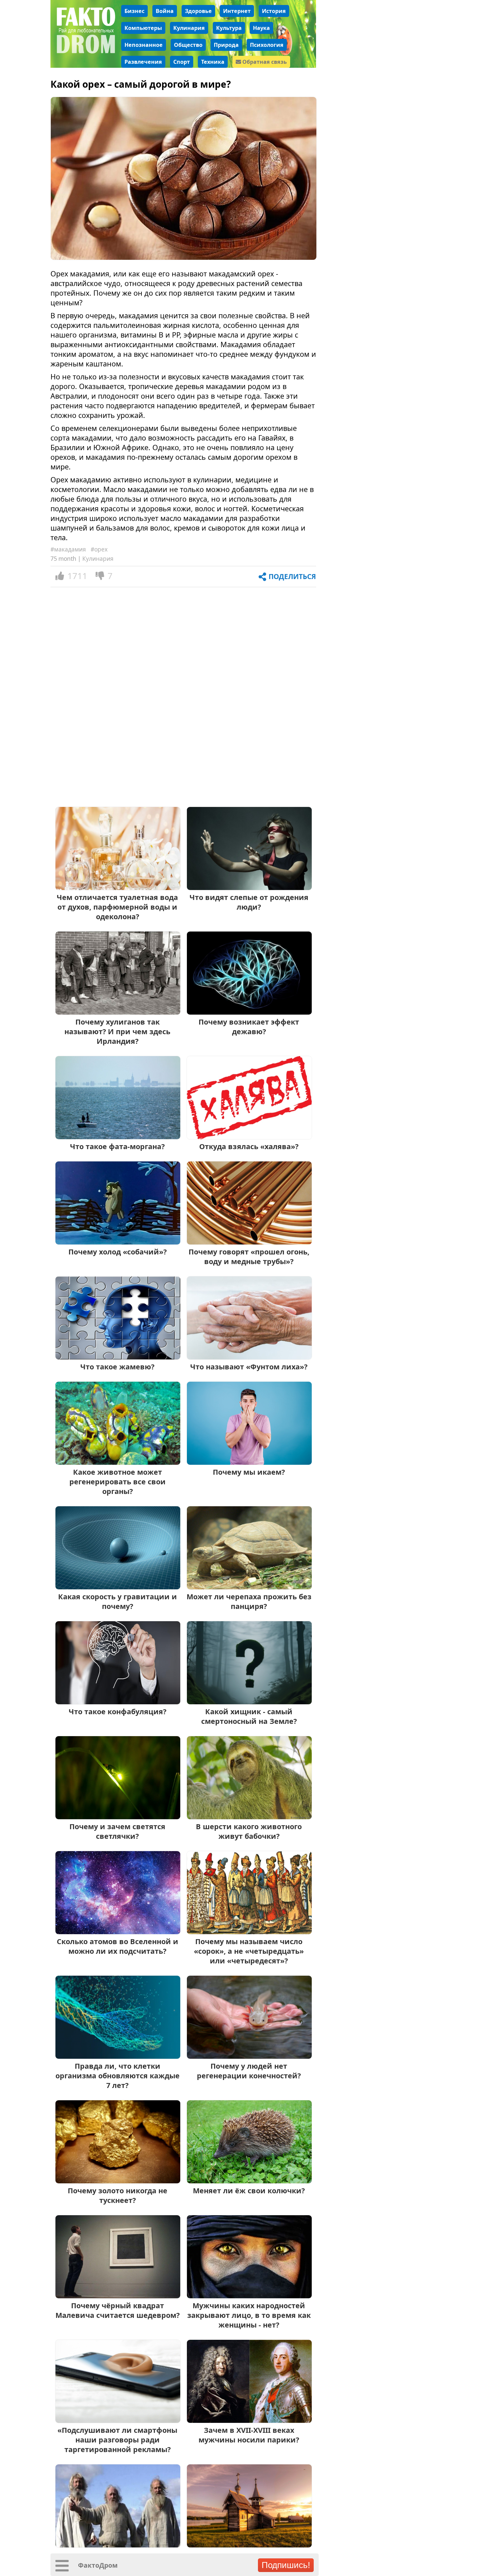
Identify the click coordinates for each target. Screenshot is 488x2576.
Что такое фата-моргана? (117, 1146)
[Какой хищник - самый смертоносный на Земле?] (249, 1702)
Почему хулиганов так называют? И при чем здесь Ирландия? (117, 1031)
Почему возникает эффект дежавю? (249, 1027)
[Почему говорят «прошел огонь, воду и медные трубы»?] (249, 1242)
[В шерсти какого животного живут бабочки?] (249, 1817)
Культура (229, 28)
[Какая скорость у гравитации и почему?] (118, 1587)
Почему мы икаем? (249, 1472)
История (274, 11)
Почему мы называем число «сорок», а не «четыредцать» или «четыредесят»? (249, 1951)
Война (165, 11)
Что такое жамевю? (117, 1367)
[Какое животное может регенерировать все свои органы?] (118, 1462)
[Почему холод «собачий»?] (118, 1242)
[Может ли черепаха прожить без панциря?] (249, 1587)
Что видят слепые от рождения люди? (249, 902)
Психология (267, 45)
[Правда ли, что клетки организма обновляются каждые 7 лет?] (118, 2056)
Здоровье (198, 11)
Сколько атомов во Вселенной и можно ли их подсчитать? (118, 1946)
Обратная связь (264, 62)
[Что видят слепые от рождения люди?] (249, 888)
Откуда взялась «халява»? (249, 1146)
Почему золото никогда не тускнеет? (118, 2195)
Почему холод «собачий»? (118, 1252)
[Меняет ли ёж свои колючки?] (249, 2181)
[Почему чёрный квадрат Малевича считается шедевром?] (118, 2296)
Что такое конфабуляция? (118, 1711)
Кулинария (189, 28)
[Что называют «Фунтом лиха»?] (249, 1357)
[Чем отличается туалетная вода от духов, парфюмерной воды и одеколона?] (118, 888)
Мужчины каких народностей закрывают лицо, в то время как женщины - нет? (249, 2315)
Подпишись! (286, 2565)
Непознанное (144, 45)
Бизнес (134, 11)
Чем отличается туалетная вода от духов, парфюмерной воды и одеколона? (117, 907)
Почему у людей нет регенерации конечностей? (249, 2071)
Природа (226, 45)
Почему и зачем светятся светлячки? (117, 1831)
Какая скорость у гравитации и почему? (118, 1601)
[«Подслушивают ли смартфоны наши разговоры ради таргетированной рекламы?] (118, 2420)
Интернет (237, 11)
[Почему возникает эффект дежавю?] (249, 1012)
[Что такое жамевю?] (118, 1357)
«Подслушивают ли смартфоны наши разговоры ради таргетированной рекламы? (117, 2440)
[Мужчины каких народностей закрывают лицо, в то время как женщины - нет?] (249, 2296)
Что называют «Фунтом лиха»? (249, 1367)
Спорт (182, 62)
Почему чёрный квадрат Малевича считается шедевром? (118, 2310)
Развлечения (143, 62)
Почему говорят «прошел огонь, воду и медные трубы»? (249, 1256)
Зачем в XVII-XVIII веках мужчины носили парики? (249, 2435)
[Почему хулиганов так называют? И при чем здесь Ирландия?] (118, 1012)
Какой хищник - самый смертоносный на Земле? (249, 1716)
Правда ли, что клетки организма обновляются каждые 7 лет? (118, 2076)
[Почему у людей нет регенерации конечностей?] (249, 2056)
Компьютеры (143, 28)
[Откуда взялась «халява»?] (249, 1137)
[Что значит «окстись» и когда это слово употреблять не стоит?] (249, 2545)
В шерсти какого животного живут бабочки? (249, 1831)
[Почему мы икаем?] (249, 1462)
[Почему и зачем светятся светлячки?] (118, 1817)
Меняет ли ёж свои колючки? (249, 2190)
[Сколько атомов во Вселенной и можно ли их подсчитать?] (118, 1932)
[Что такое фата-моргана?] (118, 1137)
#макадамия (68, 549)
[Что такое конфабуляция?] (118, 1702)
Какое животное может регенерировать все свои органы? (118, 1482)
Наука (261, 28)
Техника (213, 62)
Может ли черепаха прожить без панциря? (249, 1601)
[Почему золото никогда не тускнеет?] (118, 2181)
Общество (188, 45)
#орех (99, 549)
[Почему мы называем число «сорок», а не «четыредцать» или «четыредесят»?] (249, 1932)
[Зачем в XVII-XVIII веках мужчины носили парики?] (249, 2420)
